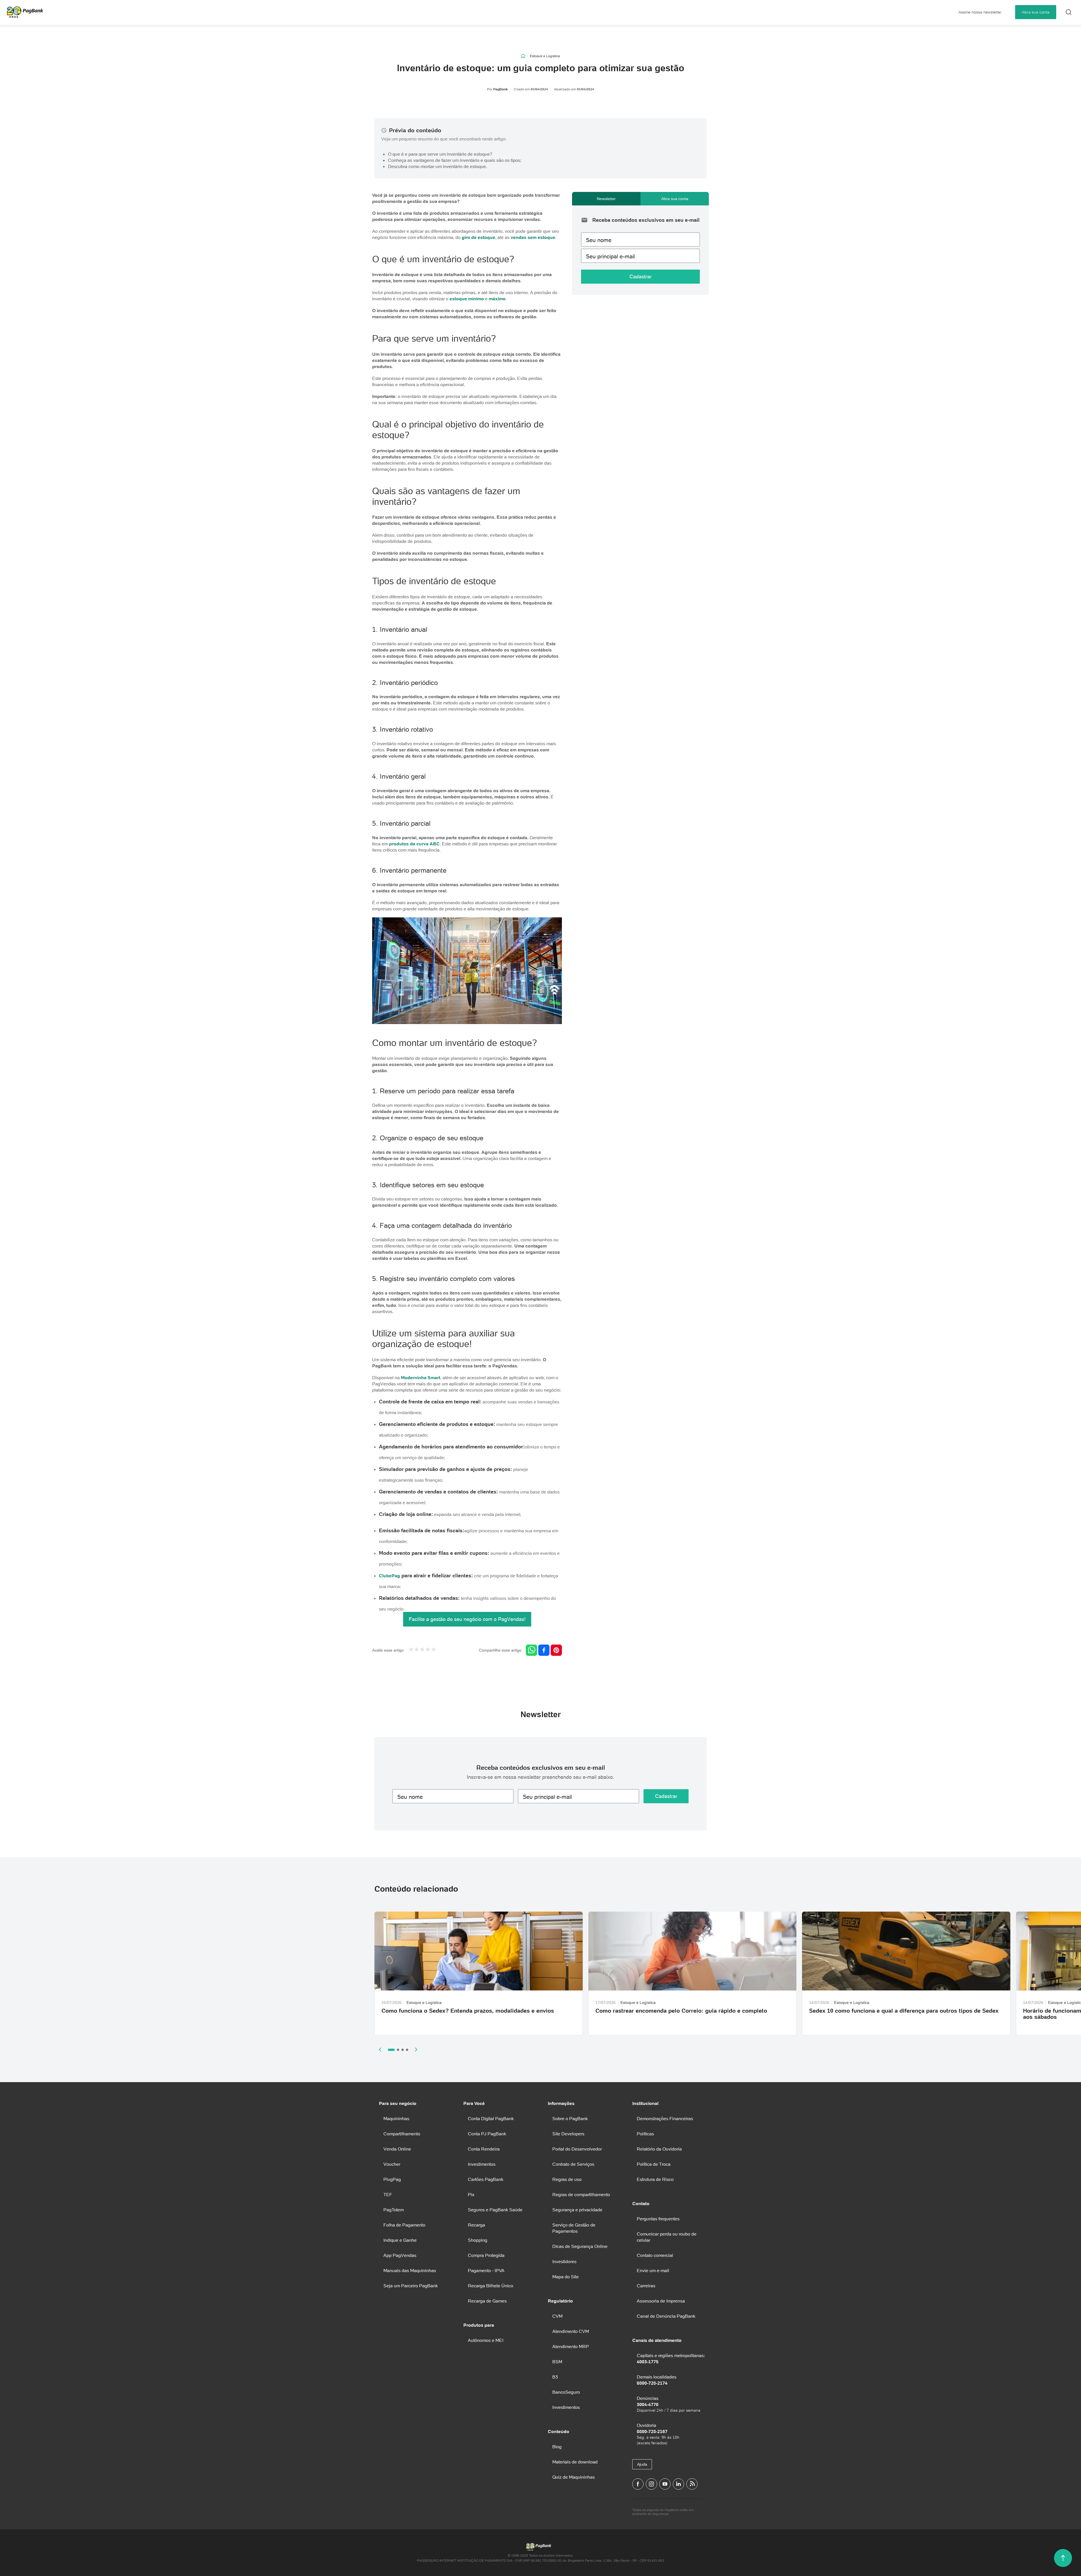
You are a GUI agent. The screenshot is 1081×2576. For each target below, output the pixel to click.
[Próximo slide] (416, 2049)
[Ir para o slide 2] (398, 2050)
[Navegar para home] (523, 56)
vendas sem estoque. (533, 237)
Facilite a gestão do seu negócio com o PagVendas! (467, 1619)
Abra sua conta (1036, 12)
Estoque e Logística (545, 56)
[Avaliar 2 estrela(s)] (417, 1650)
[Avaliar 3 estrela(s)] (422, 1650)
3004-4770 (648, 2404)
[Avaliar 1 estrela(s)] (411, 1650)
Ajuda (642, 2464)
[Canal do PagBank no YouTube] (665, 2484)
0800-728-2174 (652, 2383)
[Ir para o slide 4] (407, 2050)
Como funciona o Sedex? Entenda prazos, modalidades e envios (468, 2011)
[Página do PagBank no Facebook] (638, 2484)
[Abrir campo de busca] (1069, 12)
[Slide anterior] (380, 2049)
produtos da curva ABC (414, 844)
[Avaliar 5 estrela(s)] (434, 1650)
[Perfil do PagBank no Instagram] (651, 2484)
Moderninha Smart (421, 1377)
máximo (497, 299)
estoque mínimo (467, 299)
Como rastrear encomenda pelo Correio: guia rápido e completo (681, 2011)
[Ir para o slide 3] (403, 2050)
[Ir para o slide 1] (391, 2050)
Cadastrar (641, 276)
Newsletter (606, 199)
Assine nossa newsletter (980, 12)
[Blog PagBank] (692, 2484)
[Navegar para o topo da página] (1063, 2558)
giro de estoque (478, 237)
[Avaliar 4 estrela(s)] (428, 1650)
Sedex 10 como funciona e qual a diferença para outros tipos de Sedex (904, 2011)
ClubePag (389, 1576)
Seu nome (599, 240)
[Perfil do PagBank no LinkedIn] (678, 2484)
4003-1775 (648, 2362)
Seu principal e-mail (610, 256)
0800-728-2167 (652, 2431)
